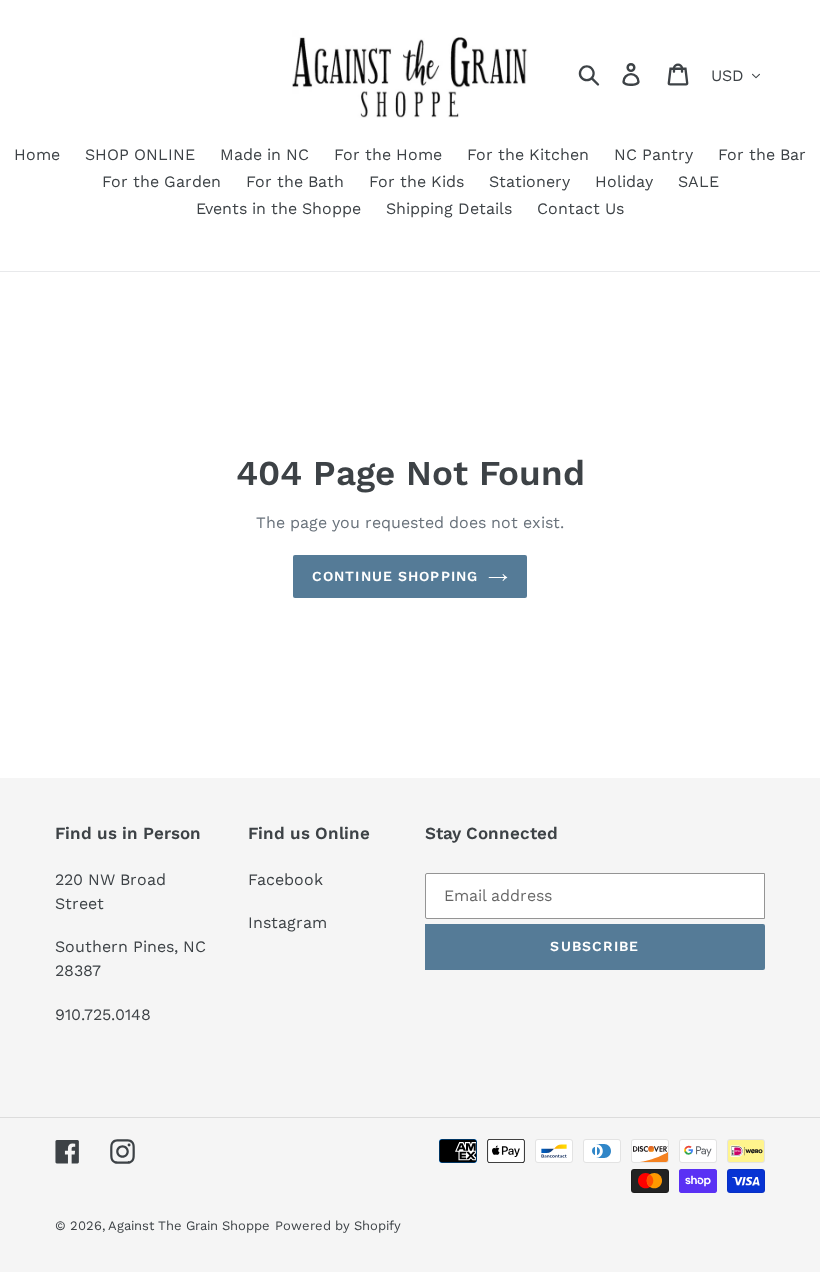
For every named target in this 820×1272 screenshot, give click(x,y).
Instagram (287, 922)
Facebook (285, 879)
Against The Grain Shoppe (189, 1225)
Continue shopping (395, 576)
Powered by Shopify (338, 1225)
